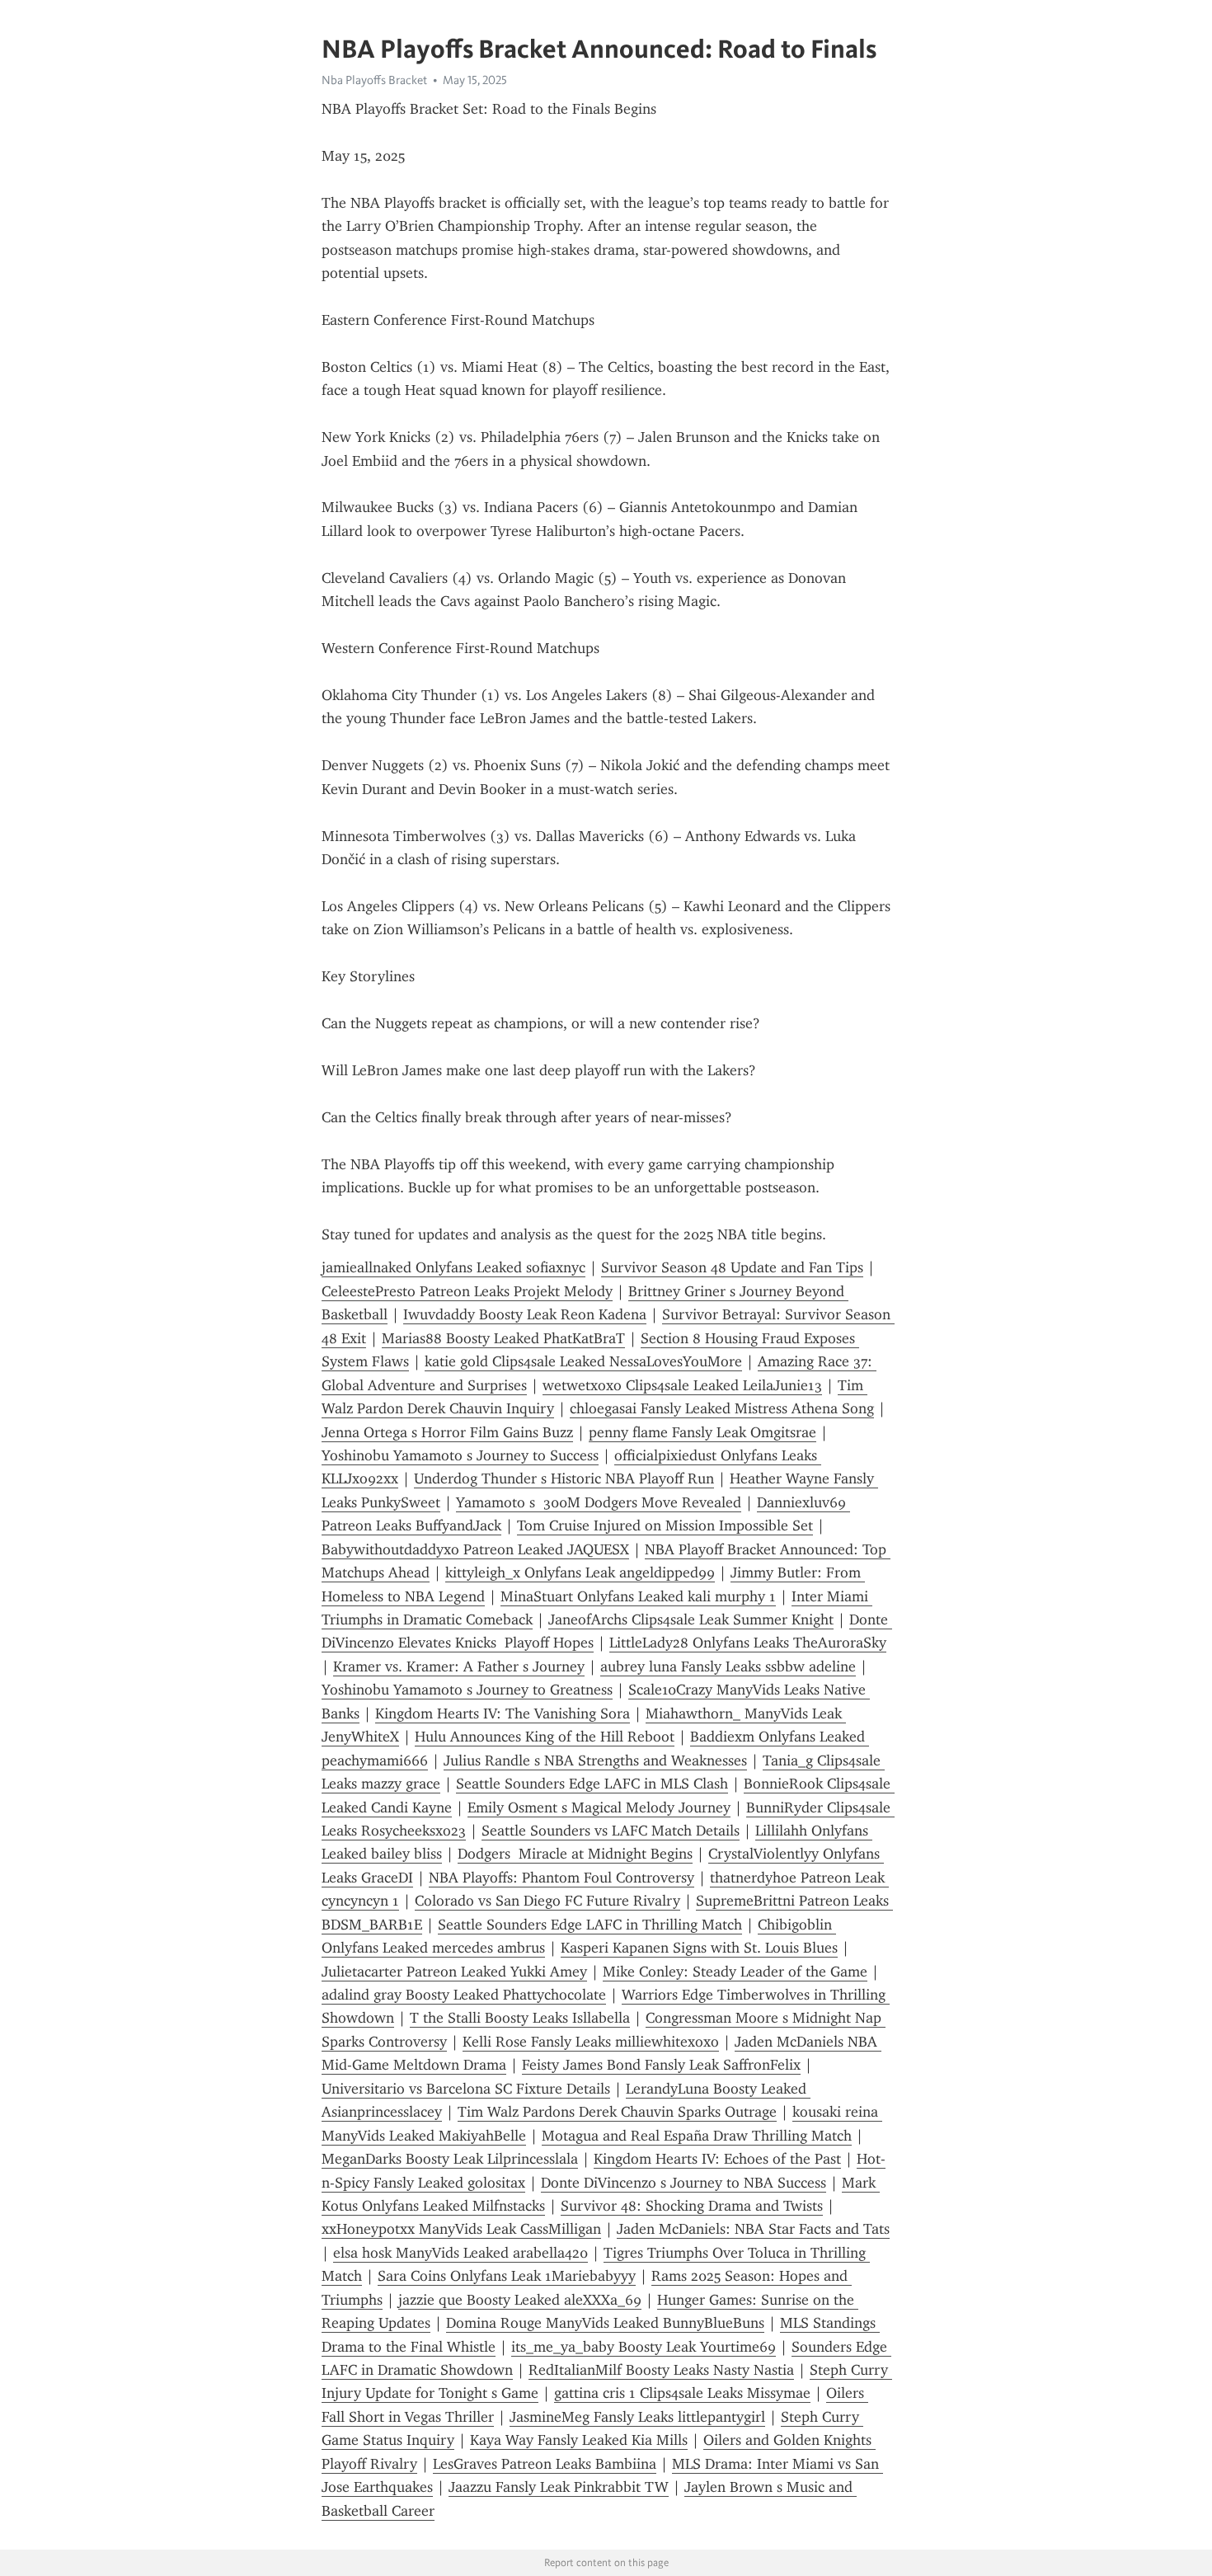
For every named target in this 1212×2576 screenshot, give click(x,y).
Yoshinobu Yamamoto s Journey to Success (460, 1455)
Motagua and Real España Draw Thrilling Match (697, 2136)
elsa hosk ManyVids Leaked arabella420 (460, 2253)
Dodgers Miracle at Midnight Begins (575, 1854)
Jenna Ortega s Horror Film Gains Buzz (447, 1432)
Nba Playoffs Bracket (374, 80)
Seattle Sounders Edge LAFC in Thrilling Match (590, 1925)
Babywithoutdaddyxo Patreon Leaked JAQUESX (475, 1549)
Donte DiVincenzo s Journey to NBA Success (684, 2183)
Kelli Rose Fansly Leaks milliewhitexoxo (591, 2042)
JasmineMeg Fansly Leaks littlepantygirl (637, 2417)
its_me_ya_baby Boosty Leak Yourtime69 (644, 2347)
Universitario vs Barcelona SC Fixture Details (466, 2089)
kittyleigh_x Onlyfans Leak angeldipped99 (580, 1572)
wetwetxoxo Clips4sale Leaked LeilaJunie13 (682, 1385)
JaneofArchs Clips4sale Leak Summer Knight (691, 1619)
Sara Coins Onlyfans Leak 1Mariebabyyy (507, 2276)
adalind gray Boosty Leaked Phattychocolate (464, 1995)
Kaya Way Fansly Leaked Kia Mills (579, 2440)
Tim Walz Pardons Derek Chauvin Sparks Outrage (617, 2112)
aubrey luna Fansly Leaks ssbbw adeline (728, 1666)
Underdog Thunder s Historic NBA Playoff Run (564, 1478)
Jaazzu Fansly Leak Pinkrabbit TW (559, 2487)
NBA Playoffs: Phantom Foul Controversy (561, 1878)
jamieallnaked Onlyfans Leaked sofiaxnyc (453, 1267)
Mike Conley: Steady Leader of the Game (735, 1972)
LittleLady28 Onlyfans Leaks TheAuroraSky (748, 1643)
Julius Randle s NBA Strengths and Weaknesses (595, 1760)
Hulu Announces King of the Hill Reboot (545, 1737)
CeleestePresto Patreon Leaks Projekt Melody (467, 1291)
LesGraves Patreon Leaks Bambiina (545, 2464)
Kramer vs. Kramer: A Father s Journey (459, 1666)
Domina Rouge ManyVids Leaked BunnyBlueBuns (605, 2323)
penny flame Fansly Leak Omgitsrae (702, 1432)
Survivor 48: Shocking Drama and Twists (692, 2206)
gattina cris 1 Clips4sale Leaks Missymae (682, 2393)
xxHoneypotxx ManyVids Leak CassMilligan (461, 2229)
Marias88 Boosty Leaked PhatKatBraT (503, 1338)
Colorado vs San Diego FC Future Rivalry (547, 1901)
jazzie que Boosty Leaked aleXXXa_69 (520, 2300)
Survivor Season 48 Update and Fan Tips (732, 1267)
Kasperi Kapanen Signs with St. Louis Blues (699, 1948)
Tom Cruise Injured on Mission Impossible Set (665, 1525)
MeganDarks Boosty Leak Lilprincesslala (450, 2159)
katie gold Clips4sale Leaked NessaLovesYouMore (583, 1361)
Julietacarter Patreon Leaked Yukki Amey (454, 1972)
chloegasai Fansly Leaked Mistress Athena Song (722, 1408)
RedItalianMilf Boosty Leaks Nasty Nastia (661, 2370)
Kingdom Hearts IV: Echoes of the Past (717, 2159)
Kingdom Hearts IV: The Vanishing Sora (503, 1713)
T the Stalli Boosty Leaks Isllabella (520, 2018)
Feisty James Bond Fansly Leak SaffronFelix (661, 2065)
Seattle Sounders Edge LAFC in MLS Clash (592, 1784)
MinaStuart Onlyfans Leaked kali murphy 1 (638, 1596)
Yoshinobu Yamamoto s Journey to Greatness (467, 1690)
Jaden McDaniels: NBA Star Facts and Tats (753, 2229)
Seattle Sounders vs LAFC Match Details (611, 1831)
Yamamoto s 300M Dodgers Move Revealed (599, 1502)
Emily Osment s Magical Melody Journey (599, 1807)
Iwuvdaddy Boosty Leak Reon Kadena (525, 1314)
